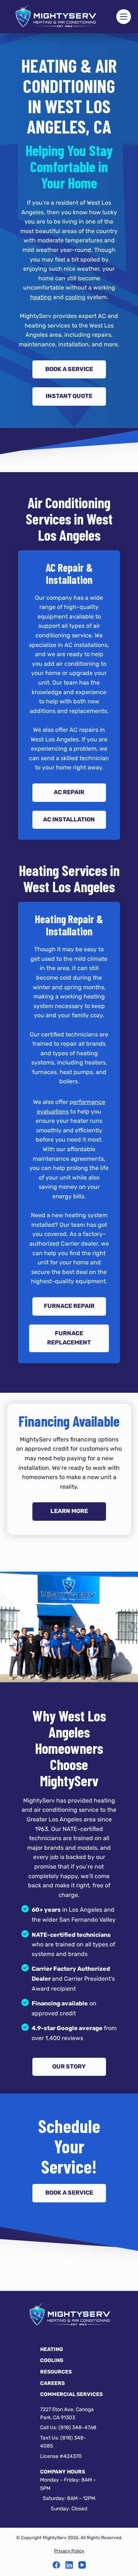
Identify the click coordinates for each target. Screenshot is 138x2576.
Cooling (52, 2360)
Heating (52, 2349)
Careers (52, 2383)
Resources (56, 2372)
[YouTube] (82, 2565)
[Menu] (124, 17)
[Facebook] (56, 2565)
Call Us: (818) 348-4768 (68, 2428)
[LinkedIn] (69, 2565)
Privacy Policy (69, 2551)
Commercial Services (71, 2394)
